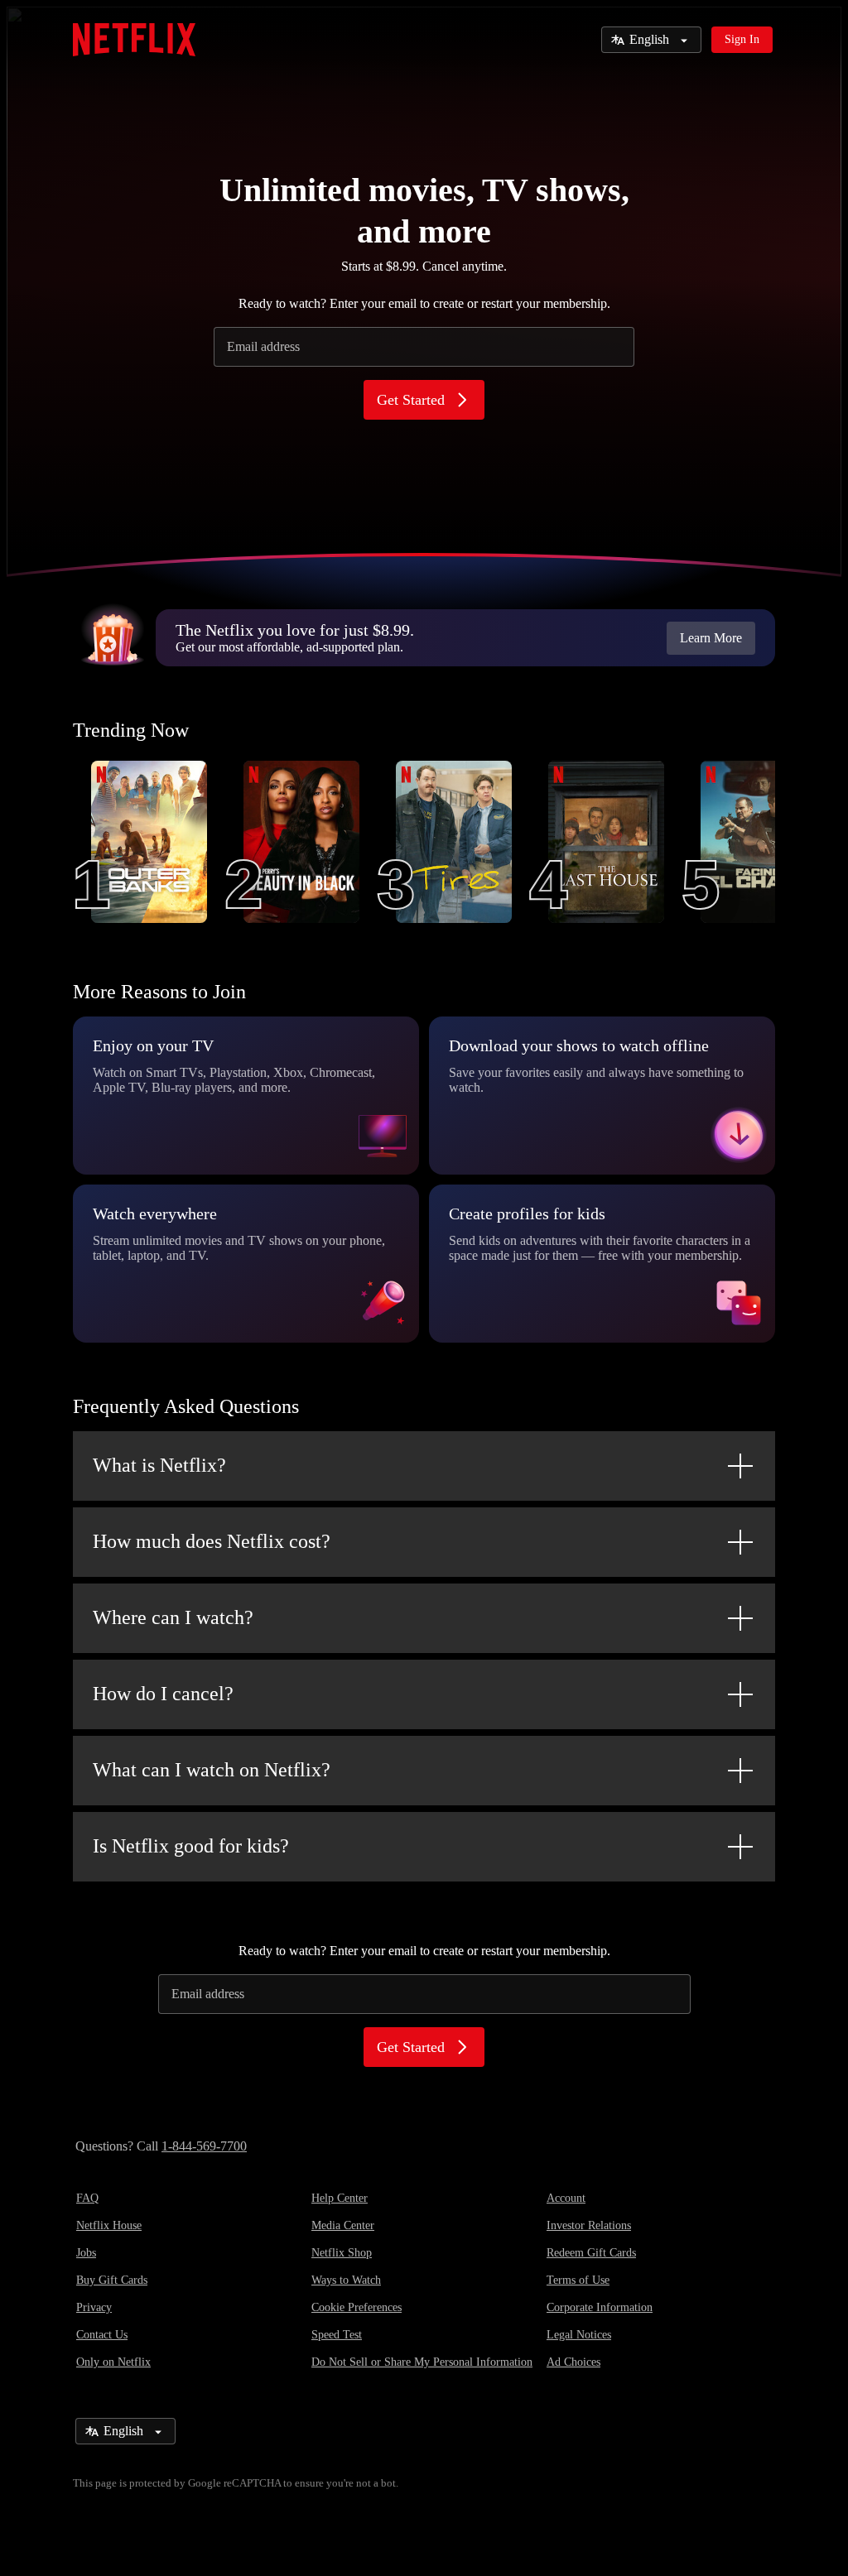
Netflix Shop (342, 2253)
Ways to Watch (346, 2280)
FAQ (87, 2198)
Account (566, 2198)
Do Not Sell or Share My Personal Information (422, 2362)
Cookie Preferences (357, 2307)
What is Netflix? (159, 1465)
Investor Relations (589, 2225)
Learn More (711, 638)
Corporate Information (600, 2307)
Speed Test (337, 2335)
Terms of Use (578, 2280)
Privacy (94, 2307)
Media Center (343, 2225)
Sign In (742, 39)
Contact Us (102, 2335)
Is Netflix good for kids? (191, 1846)
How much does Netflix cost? (212, 1541)
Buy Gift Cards (112, 2280)
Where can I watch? (173, 1617)
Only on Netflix (113, 2362)
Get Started (411, 400)
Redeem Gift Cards (591, 2253)
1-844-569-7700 (204, 2146)
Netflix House (109, 2225)
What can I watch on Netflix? (212, 1770)
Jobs (86, 2253)
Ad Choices (573, 2362)
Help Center (340, 2198)
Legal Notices (579, 2335)
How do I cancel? (163, 1694)
